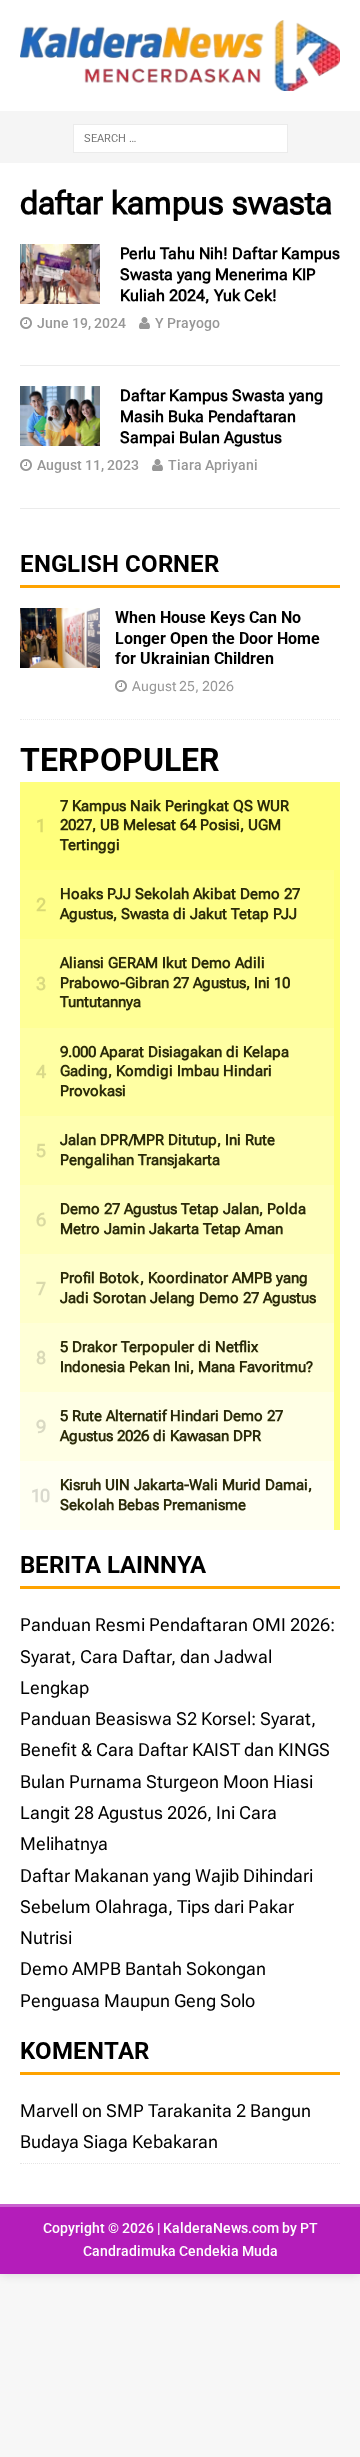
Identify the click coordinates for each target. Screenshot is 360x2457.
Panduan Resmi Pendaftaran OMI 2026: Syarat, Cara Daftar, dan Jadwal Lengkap (177, 1656)
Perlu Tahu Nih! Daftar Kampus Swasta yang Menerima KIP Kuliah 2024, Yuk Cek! (230, 274)
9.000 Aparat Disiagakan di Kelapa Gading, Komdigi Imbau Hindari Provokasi (174, 1071)
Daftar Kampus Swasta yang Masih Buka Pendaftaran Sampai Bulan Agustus (221, 416)
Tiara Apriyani (213, 465)
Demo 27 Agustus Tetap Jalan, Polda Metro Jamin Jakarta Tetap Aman (183, 1219)
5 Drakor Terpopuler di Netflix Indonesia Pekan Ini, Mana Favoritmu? (186, 1357)
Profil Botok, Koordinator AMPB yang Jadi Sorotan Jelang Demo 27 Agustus (188, 1288)
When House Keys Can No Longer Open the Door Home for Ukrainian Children (217, 638)
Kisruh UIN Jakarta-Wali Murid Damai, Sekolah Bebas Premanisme (186, 1495)
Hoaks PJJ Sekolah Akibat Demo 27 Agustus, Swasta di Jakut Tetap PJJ (180, 904)
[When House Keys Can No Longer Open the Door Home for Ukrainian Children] (60, 652)
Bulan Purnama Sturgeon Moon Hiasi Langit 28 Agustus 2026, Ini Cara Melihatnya (166, 1813)
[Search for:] (180, 136)
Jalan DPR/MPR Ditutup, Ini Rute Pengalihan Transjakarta (167, 1150)
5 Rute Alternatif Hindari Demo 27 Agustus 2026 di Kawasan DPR (171, 1426)
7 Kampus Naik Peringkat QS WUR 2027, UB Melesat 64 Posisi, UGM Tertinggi (174, 825)
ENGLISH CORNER (119, 564)
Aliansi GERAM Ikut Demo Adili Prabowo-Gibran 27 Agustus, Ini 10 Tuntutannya (175, 982)
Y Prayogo (187, 323)
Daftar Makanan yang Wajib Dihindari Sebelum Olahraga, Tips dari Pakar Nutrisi (166, 1907)
